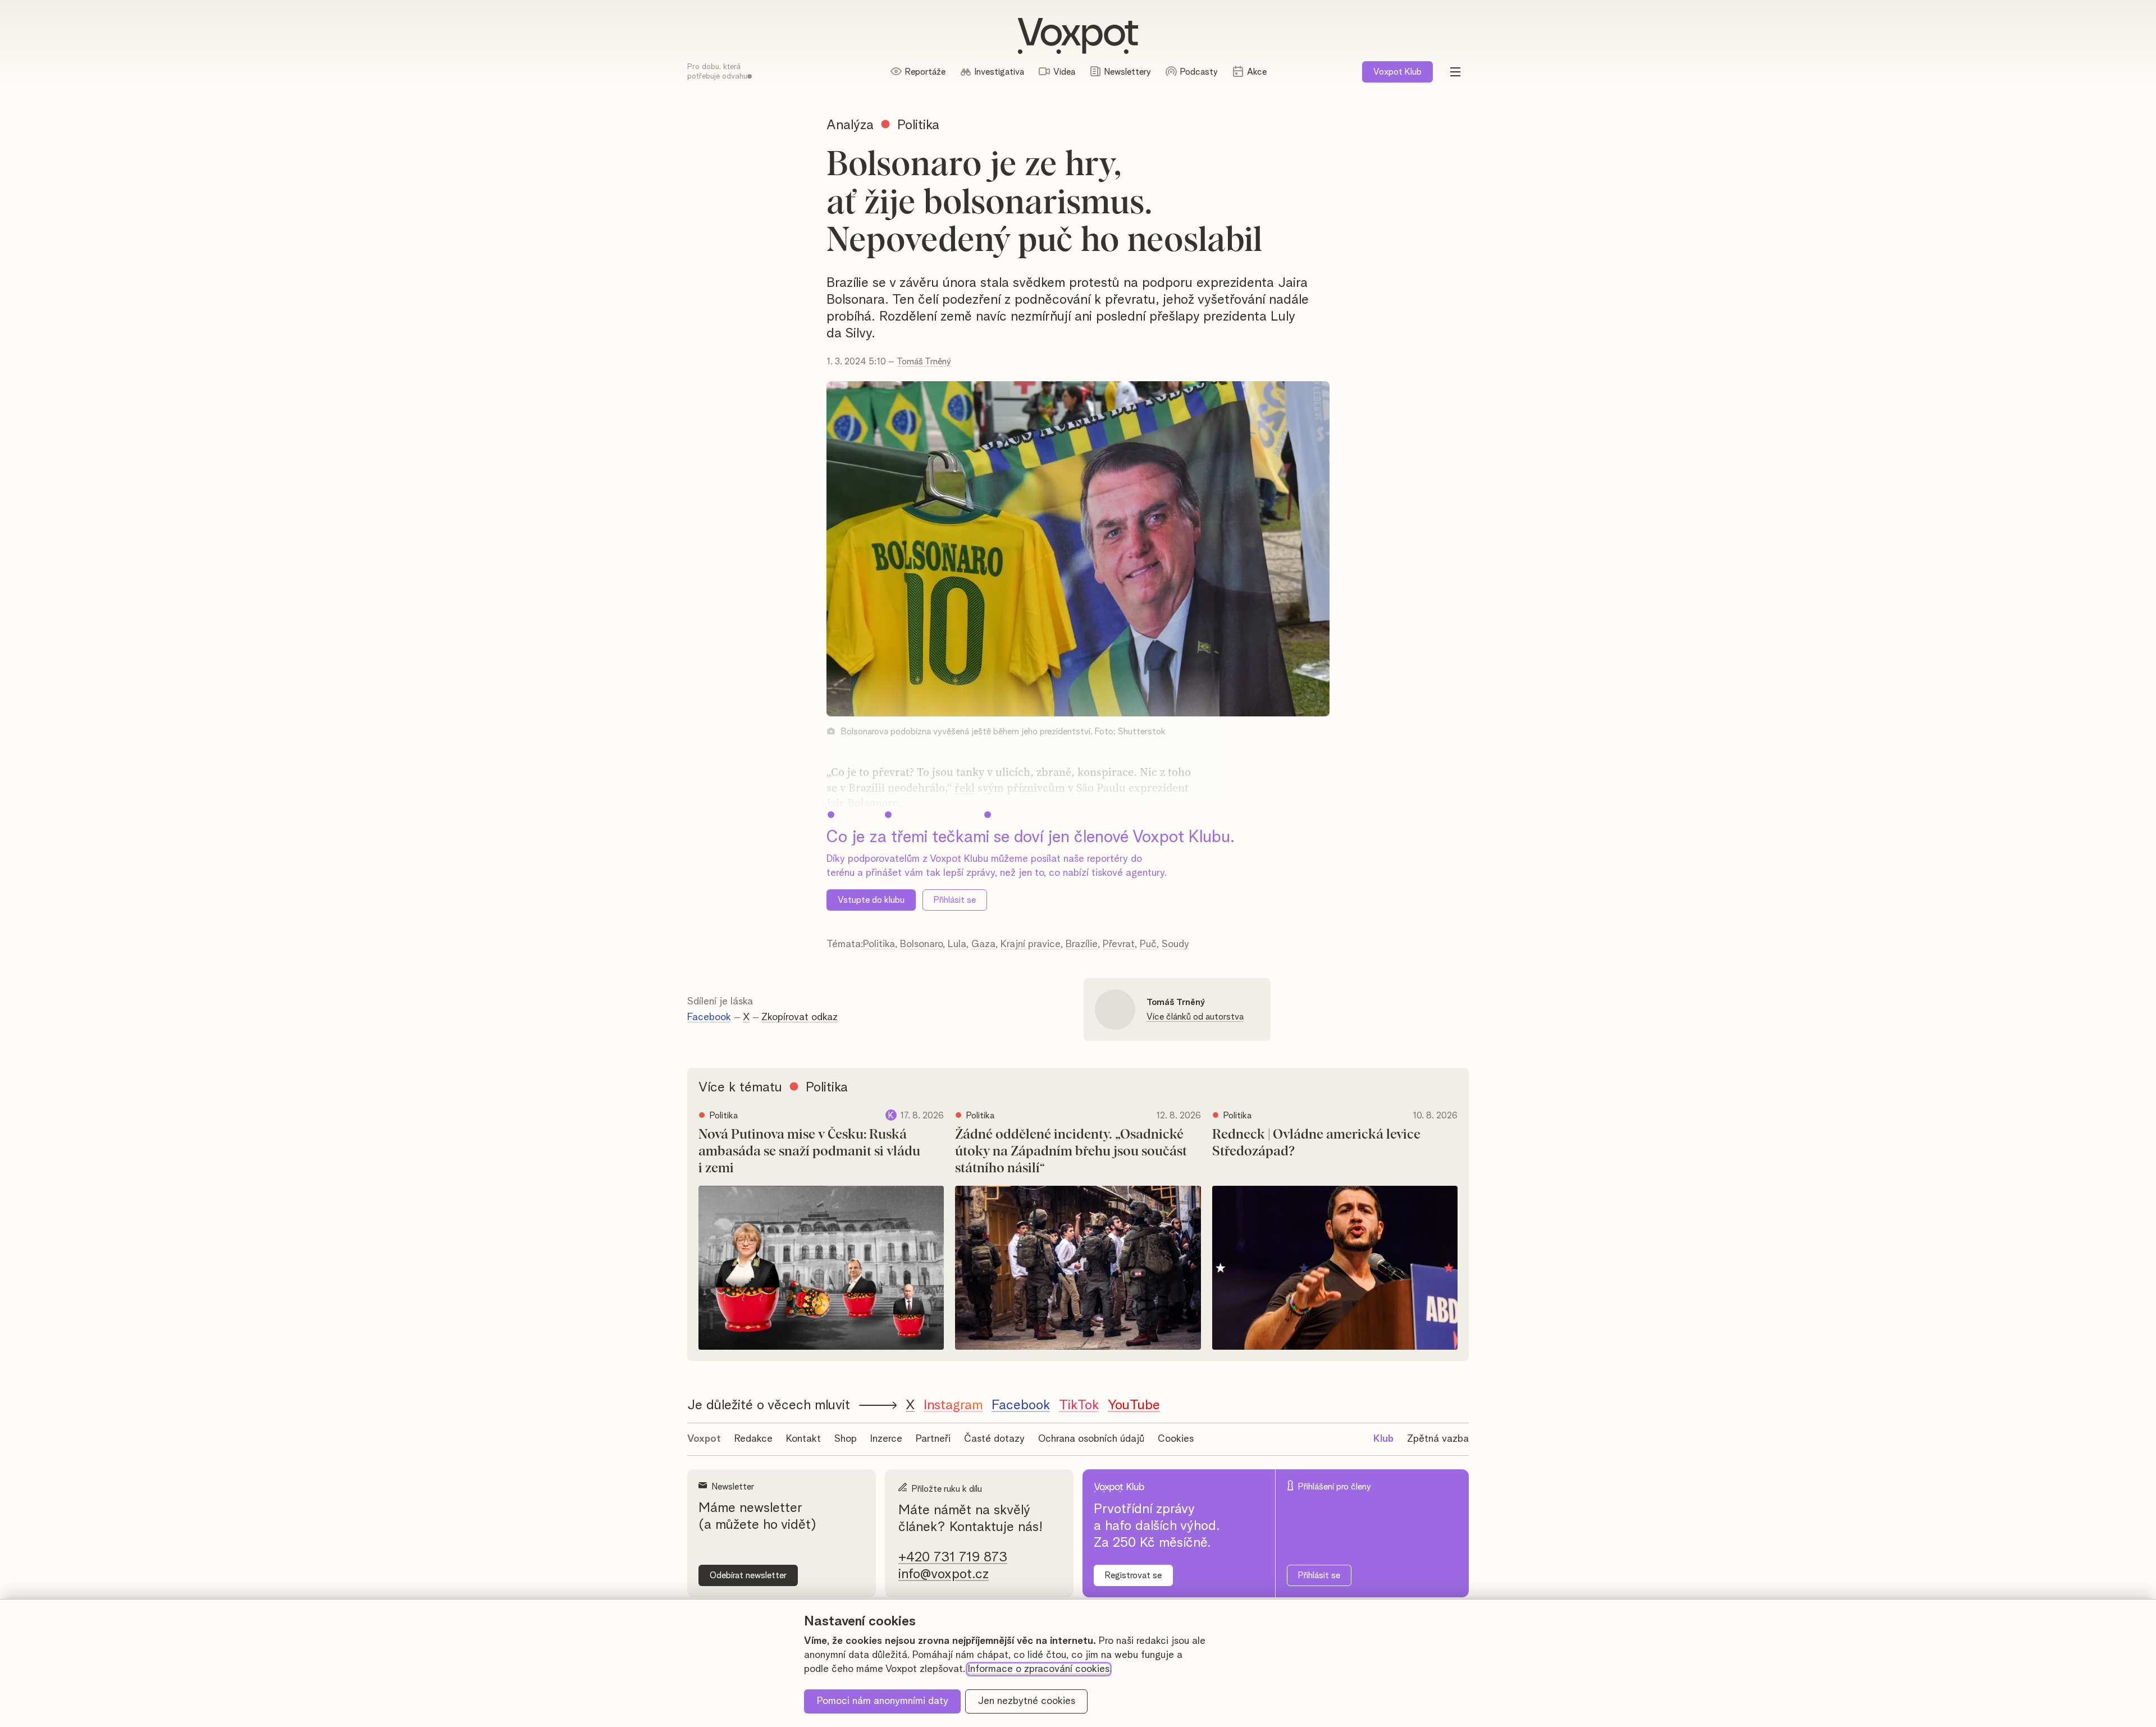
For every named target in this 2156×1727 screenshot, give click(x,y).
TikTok (1079, 1405)
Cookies (1176, 1439)
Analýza (850, 125)
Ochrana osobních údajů (1091, 1439)
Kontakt (803, 1439)
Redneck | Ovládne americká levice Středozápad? (1316, 1143)
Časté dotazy (994, 1439)
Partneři (933, 1439)
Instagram (953, 1405)
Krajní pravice (1031, 944)
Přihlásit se (955, 900)
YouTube (1134, 1405)
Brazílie (1082, 944)
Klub (1397, 72)
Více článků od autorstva (1195, 1017)
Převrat (1119, 944)
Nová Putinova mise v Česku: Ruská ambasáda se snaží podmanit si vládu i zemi (809, 1152)
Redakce (753, 1439)
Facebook (709, 1017)
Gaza (983, 944)
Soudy (1175, 944)
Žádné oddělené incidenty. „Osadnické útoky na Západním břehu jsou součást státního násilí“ (1071, 1152)
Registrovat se (1133, 1575)
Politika (879, 944)
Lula (957, 944)
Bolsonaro (921, 944)
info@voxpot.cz (944, 1574)
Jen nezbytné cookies (1027, 1701)
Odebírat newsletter (748, 1575)
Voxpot (704, 1439)
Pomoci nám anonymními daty (883, 1701)
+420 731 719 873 (953, 1557)
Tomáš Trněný (924, 362)
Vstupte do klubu (871, 900)
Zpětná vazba (1438, 1439)
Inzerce (886, 1439)
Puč (1148, 944)
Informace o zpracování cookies (1039, 1669)
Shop (846, 1439)
